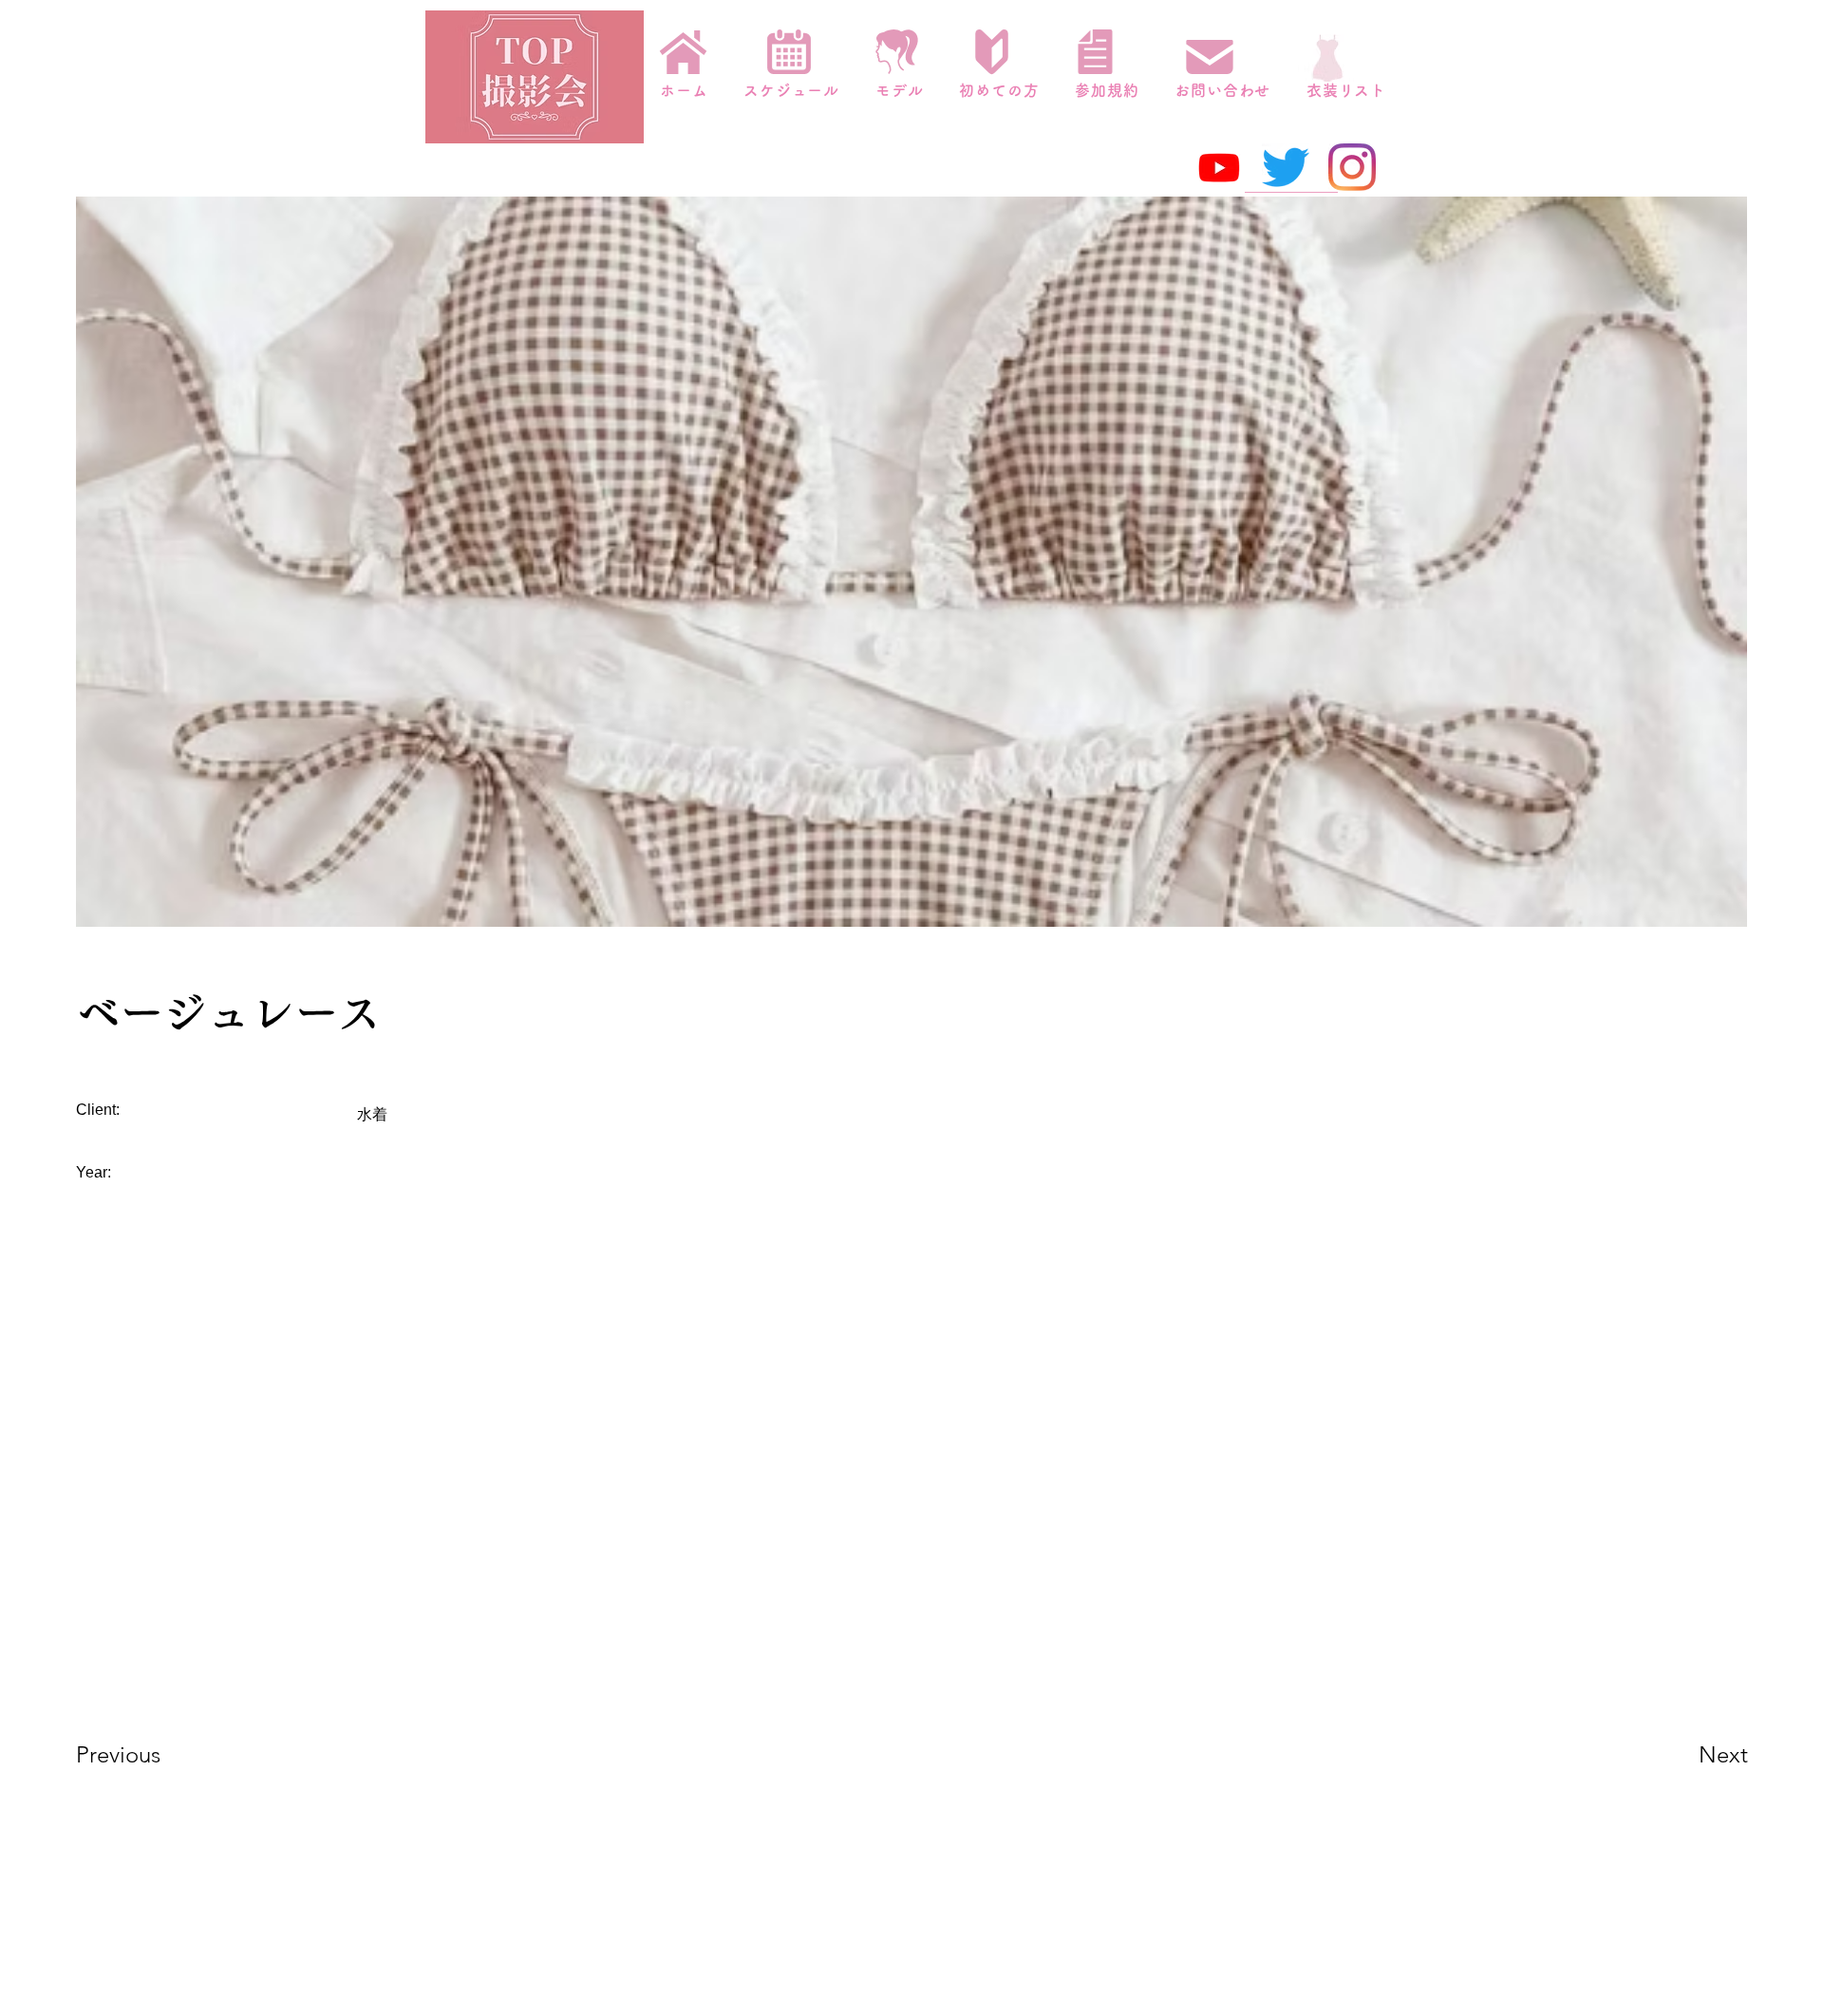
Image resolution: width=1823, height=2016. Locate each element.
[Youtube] (1219, 167)
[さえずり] (1286, 167)
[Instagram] (1352, 167)
